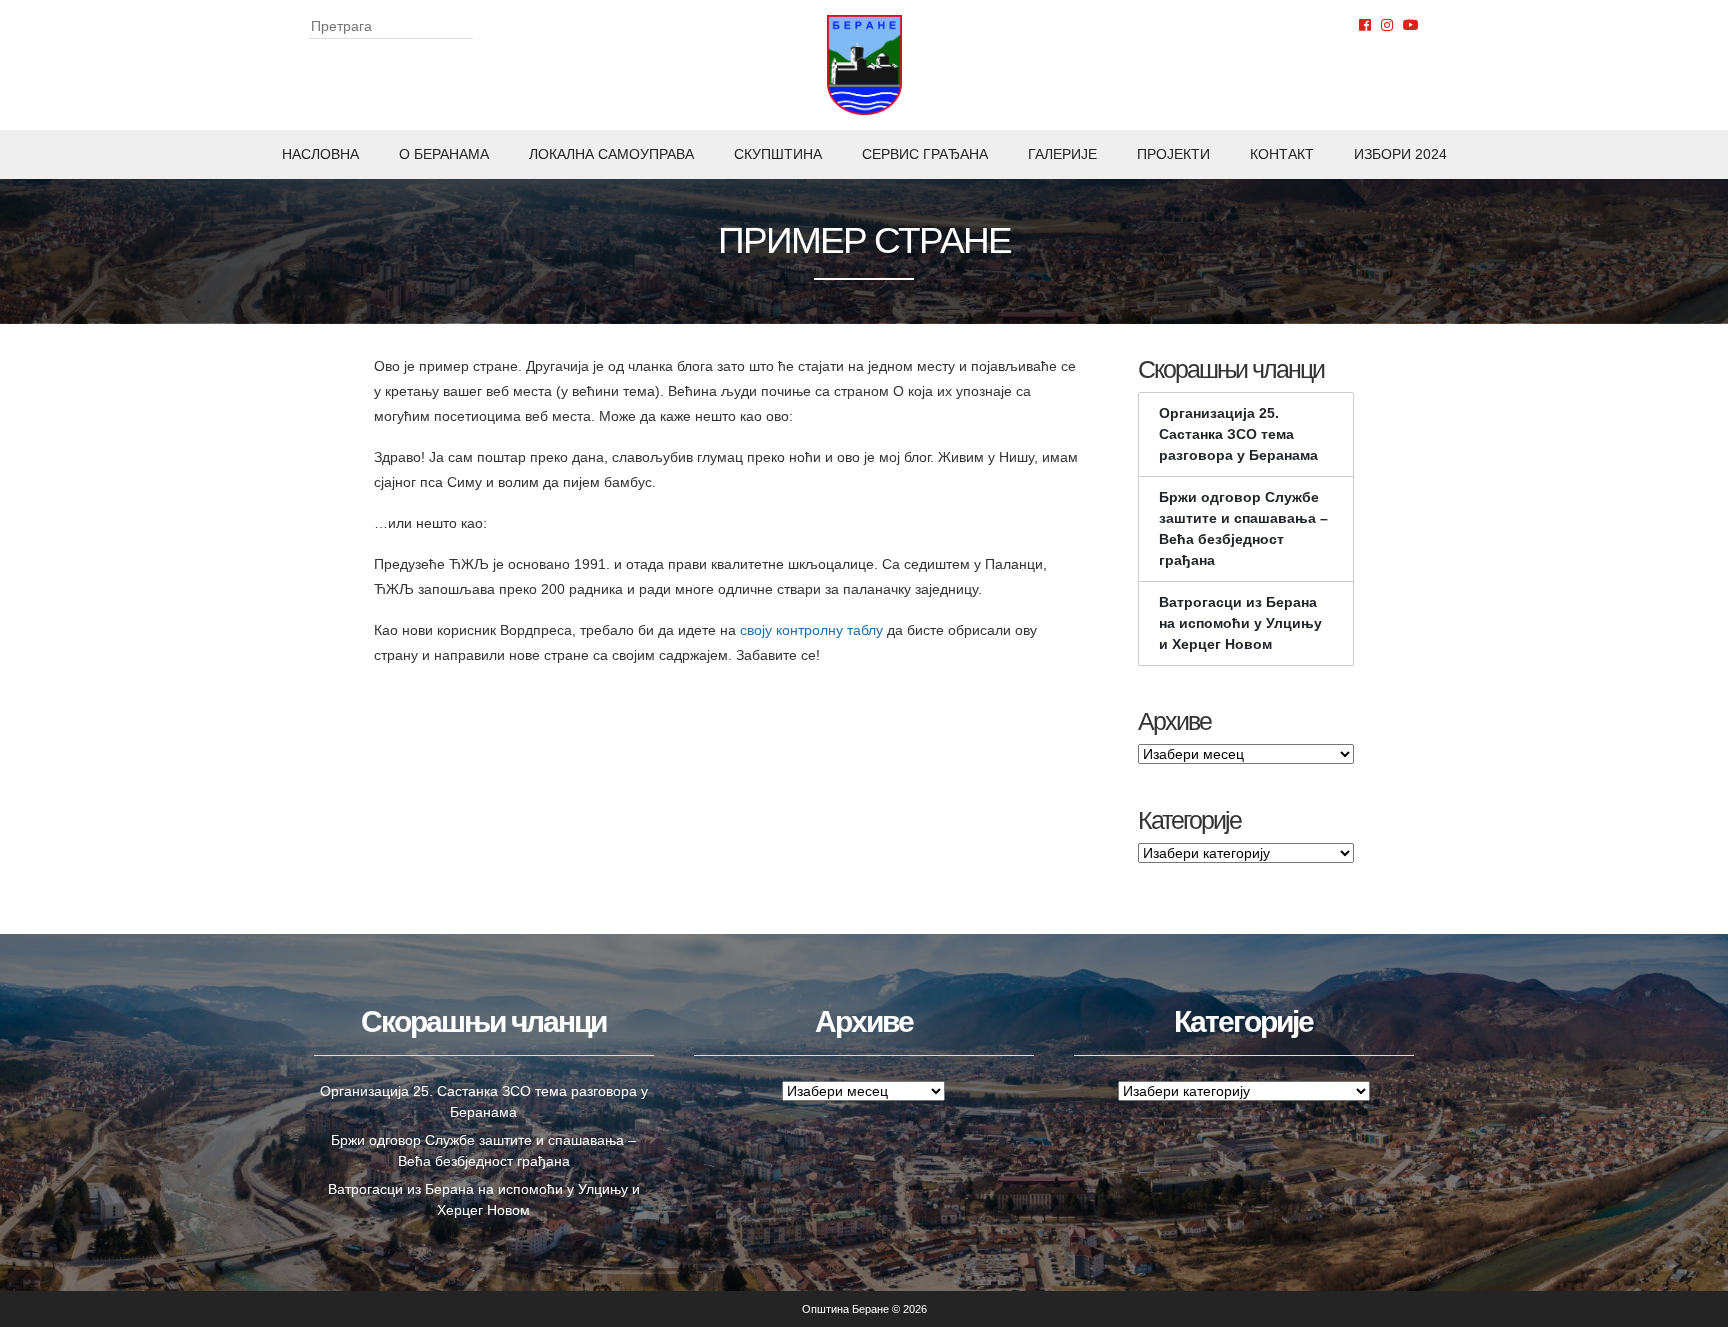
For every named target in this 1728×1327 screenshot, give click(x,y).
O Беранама (444, 154)
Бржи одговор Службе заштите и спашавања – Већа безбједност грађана (1243, 528)
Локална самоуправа (611, 154)
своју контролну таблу (811, 630)
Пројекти (1173, 154)
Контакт (1282, 154)
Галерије (1062, 154)
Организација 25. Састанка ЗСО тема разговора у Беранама (1238, 434)
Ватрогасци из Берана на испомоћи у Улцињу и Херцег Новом (1240, 623)
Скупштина (778, 154)
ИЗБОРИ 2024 (1400, 154)
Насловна (320, 154)
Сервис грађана (925, 154)
